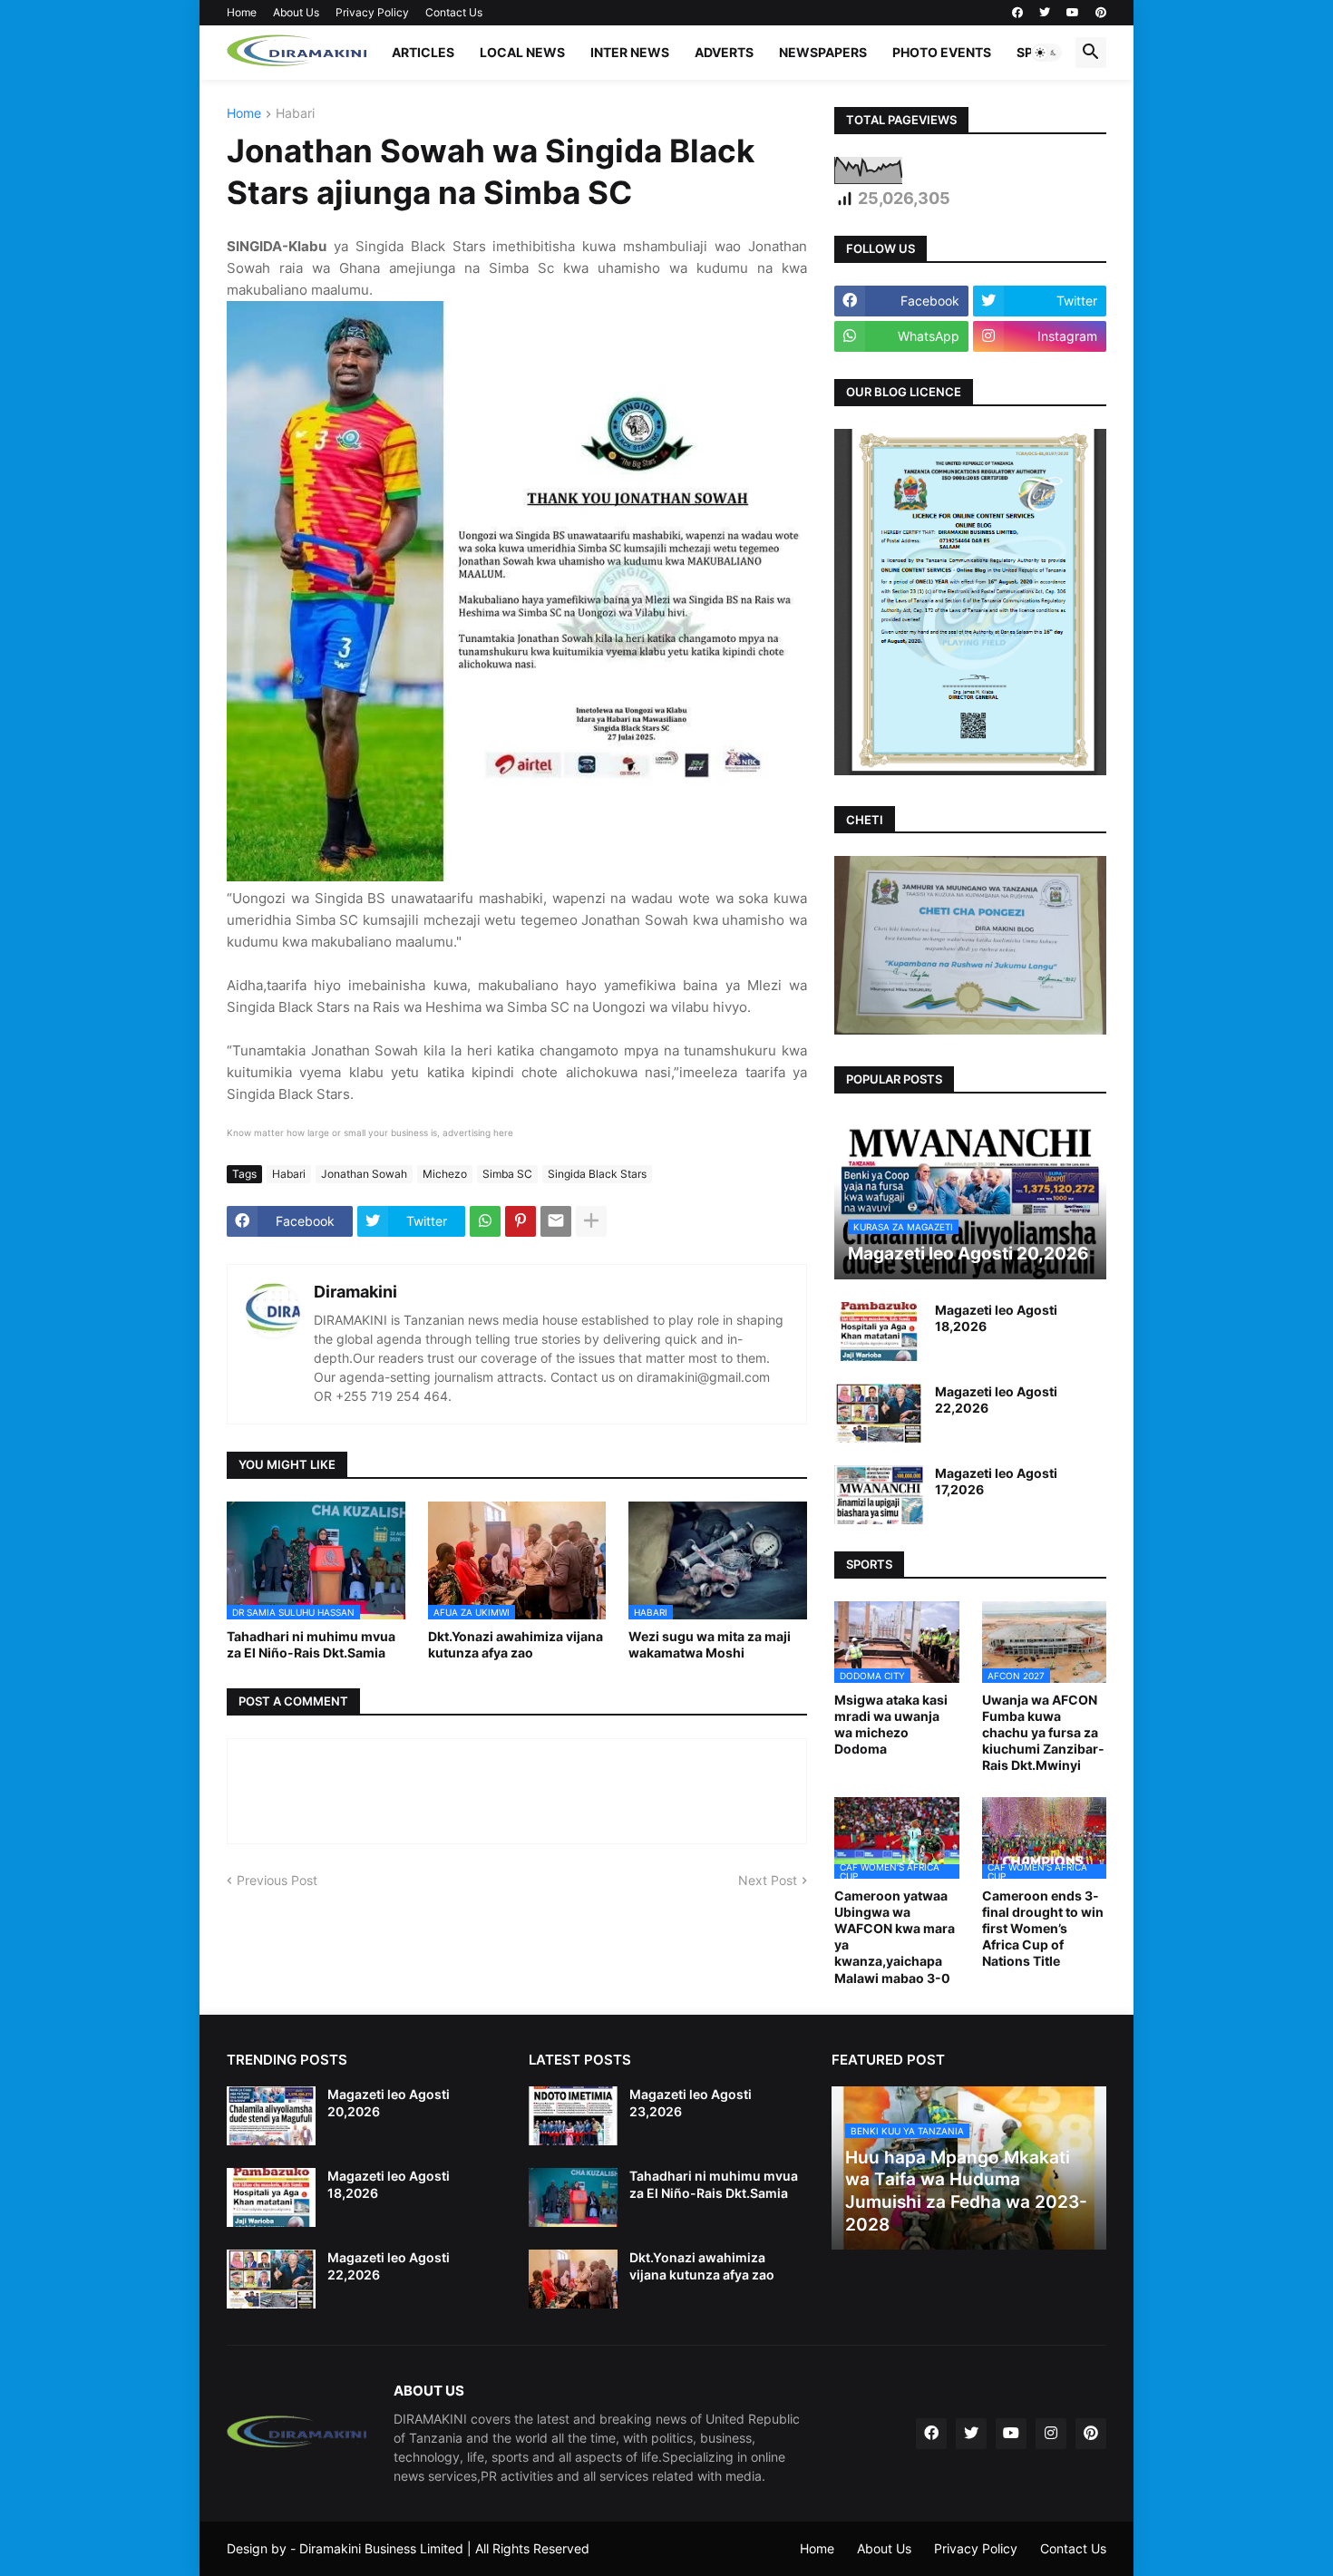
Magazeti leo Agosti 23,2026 (691, 2102)
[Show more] (591, 1221)
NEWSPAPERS (823, 52)
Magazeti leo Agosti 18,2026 (996, 1318)
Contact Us (454, 12)
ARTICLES (423, 52)
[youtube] (1073, 13)
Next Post (768, 1880)
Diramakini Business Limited (381, 2548)
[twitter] (1045, 13)
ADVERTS (724, 52)
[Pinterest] (521, 1221)
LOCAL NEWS (522, 52)
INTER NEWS (630, 52)
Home (242, 12)
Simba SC (507, 1174)
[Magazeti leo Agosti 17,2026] (879, 1495)
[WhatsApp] (485, 1221)
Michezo (445, 1174)
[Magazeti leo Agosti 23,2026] (573, 2116)
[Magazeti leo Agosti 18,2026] (879, 1332)
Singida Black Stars (597, 1174)
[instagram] (1051, 2434)
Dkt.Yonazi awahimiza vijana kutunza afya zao (516, 1644)
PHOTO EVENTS (942, 52)
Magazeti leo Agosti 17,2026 (996, 1481)
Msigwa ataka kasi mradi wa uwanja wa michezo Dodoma (891, 1725)
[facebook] (1017, 13)
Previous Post (277, 1880)
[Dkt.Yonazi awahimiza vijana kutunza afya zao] (573, 2279)
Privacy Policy (372, 12)
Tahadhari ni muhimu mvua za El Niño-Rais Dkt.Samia (311, 1644)
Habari (295, 114)
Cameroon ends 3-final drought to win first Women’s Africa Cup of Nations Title (1043, 1929)
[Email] (556, 1221)
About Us (296, 12)
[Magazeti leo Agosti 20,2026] (271, 2116)
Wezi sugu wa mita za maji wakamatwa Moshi (710, 1644)
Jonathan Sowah (364, 1174)
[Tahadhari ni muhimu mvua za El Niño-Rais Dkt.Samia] (573, 2197)
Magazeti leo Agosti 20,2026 (389, 2102)
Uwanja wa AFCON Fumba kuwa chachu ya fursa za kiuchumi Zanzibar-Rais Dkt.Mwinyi (1043, 1733)
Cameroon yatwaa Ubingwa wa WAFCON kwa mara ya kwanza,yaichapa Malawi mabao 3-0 (895, 1937)
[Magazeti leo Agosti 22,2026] (879, 1413)
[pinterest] (1101, 13)
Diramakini (355, 1292)
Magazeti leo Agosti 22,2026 (996, 1400)
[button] (1046, 53)
